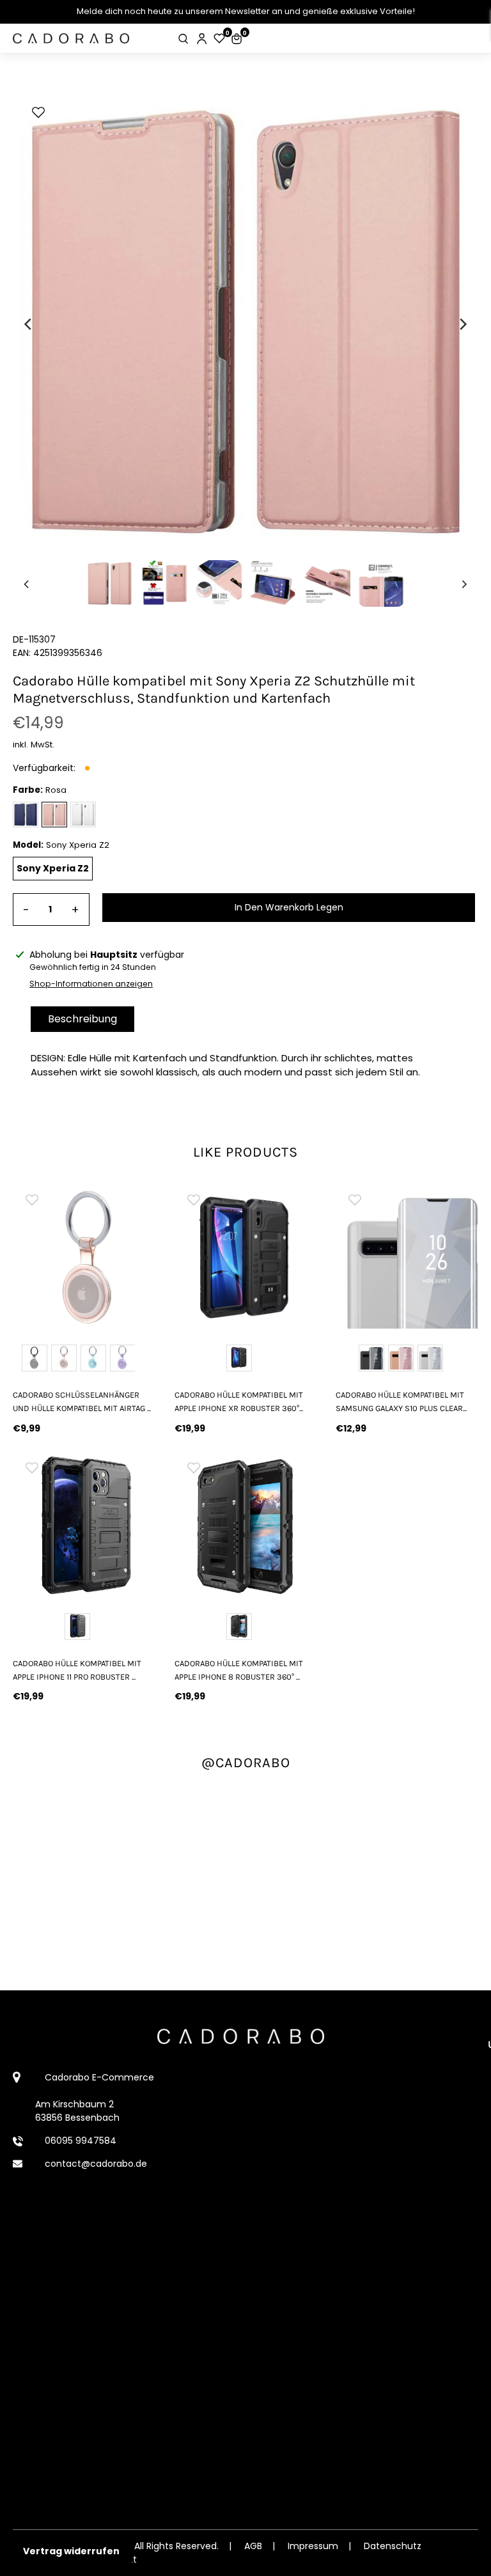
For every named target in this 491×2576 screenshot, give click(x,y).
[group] (84, 1257)
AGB (253, 2546)
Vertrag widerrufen (71, 2551)
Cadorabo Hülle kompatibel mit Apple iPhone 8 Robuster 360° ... (239, 1670)
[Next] (462, 324)
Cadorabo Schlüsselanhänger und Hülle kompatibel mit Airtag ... (82, 1401)
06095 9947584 (81, 2141)
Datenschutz (393, 2546)
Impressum (313, 2546)
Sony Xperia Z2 (53, 868)
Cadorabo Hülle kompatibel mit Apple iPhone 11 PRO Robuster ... (77, 1670)
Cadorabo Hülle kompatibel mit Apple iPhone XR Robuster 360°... (239, 1401)
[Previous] (29, 324)
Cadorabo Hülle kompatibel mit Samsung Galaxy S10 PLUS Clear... (401, 1401)
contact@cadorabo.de (96, 2164)
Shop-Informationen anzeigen (91, 984)
